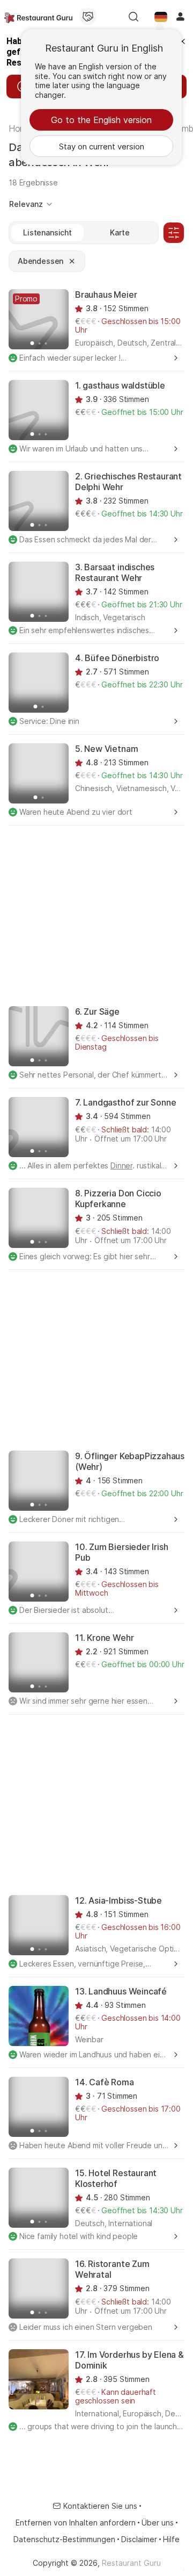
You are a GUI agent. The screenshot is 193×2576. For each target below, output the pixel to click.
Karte (120, 232)
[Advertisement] (96, 915)
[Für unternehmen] (88, 17)
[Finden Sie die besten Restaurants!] (38, 17)
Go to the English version (101, 120)
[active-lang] (161, 17)
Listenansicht (47, 232)
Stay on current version (102, 146)
